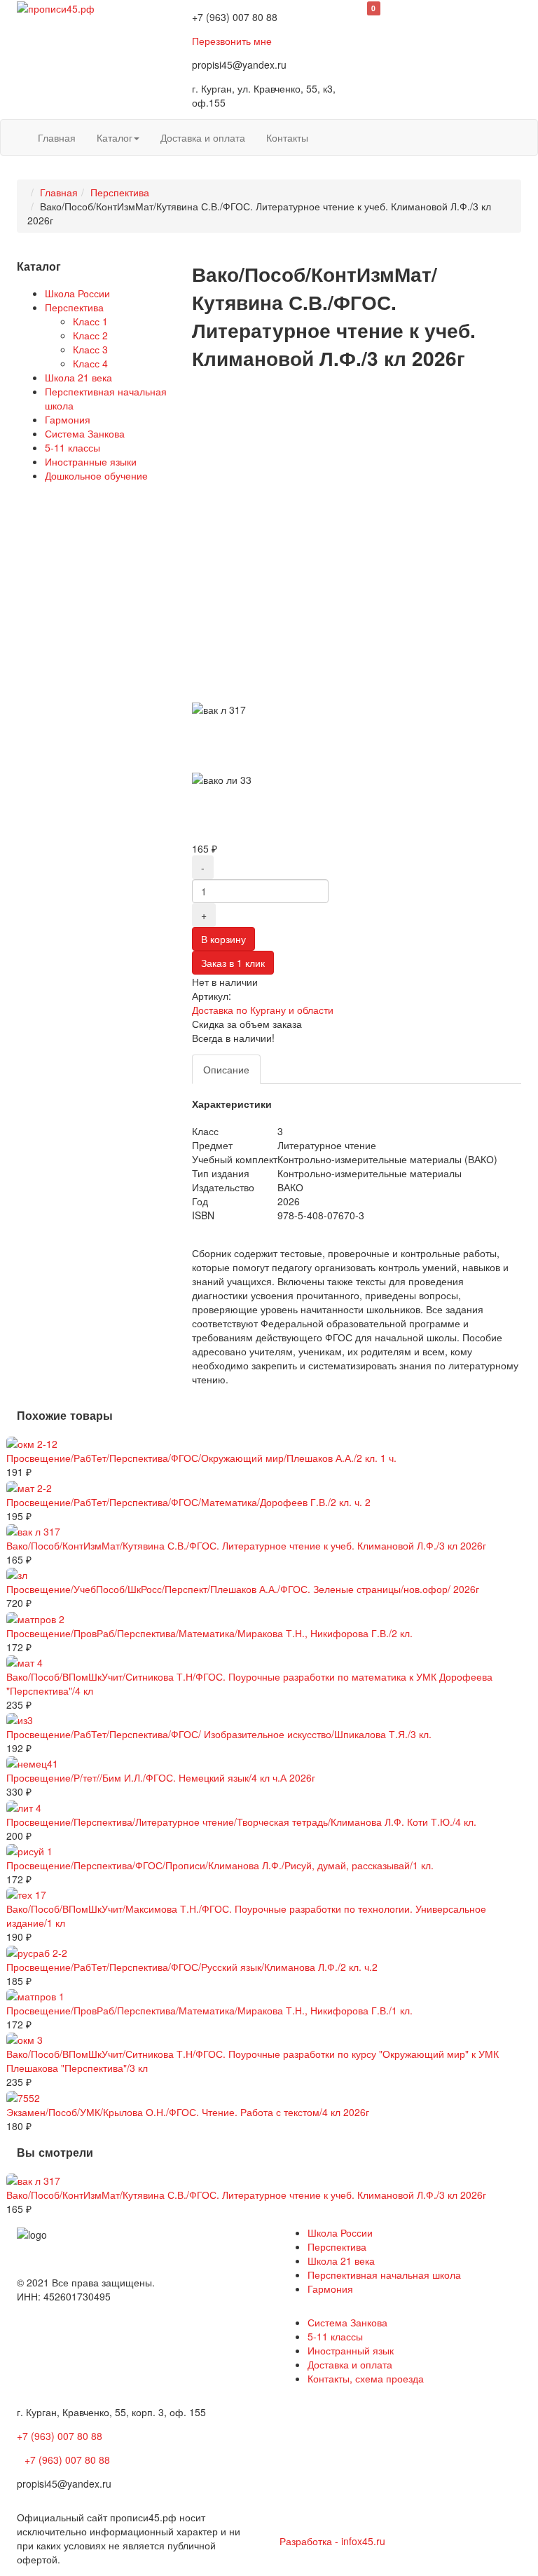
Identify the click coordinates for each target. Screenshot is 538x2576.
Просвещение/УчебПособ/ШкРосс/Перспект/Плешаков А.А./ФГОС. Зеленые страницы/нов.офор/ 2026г (243, 1589)
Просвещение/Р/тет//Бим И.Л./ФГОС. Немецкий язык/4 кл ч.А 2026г (161, 1777)
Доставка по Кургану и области (263, 1010)
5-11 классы (73, 447)
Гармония (68, 419)
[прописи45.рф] (56, 7)
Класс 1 (90, 321)
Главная (57, 137)
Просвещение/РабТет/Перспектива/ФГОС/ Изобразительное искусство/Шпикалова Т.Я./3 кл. (219, 1734)
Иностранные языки (91, 461)
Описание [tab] (226, 1069)
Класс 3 (90, 349)
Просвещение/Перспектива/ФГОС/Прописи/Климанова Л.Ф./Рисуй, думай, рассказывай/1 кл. (220, 1865)
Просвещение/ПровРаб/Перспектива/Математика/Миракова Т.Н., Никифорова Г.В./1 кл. (209, 2010)
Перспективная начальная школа (384, 2275)
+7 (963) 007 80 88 (60, 2436)
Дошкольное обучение (96, 475)
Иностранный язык (351, 2350)
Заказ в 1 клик (233, 963)
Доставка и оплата (203, 137)
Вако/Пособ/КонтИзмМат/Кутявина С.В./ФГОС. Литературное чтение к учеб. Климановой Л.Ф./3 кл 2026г (246, 1545)
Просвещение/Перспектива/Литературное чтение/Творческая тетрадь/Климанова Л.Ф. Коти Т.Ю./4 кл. (241, 1822)
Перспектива (120, 192)
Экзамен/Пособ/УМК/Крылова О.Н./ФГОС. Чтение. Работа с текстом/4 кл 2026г (188, 2112)
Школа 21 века (78, 377)
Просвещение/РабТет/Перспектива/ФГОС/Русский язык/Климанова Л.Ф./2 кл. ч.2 (192, 1967)
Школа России (77, 293)
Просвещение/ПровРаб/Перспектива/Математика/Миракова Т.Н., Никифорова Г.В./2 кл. (209, 1633)
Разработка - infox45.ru (332, 2541)
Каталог (115, 137)
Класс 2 (90, 335)
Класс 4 (90, 363)
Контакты (287, 137)
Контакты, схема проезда (366, 2378)
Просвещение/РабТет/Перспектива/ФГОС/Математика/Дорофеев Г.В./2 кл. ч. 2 (188, 1502)
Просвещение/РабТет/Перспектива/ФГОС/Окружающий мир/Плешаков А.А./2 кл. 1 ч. (201, 1458)
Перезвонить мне (232, 41)
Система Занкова (85, 433)
